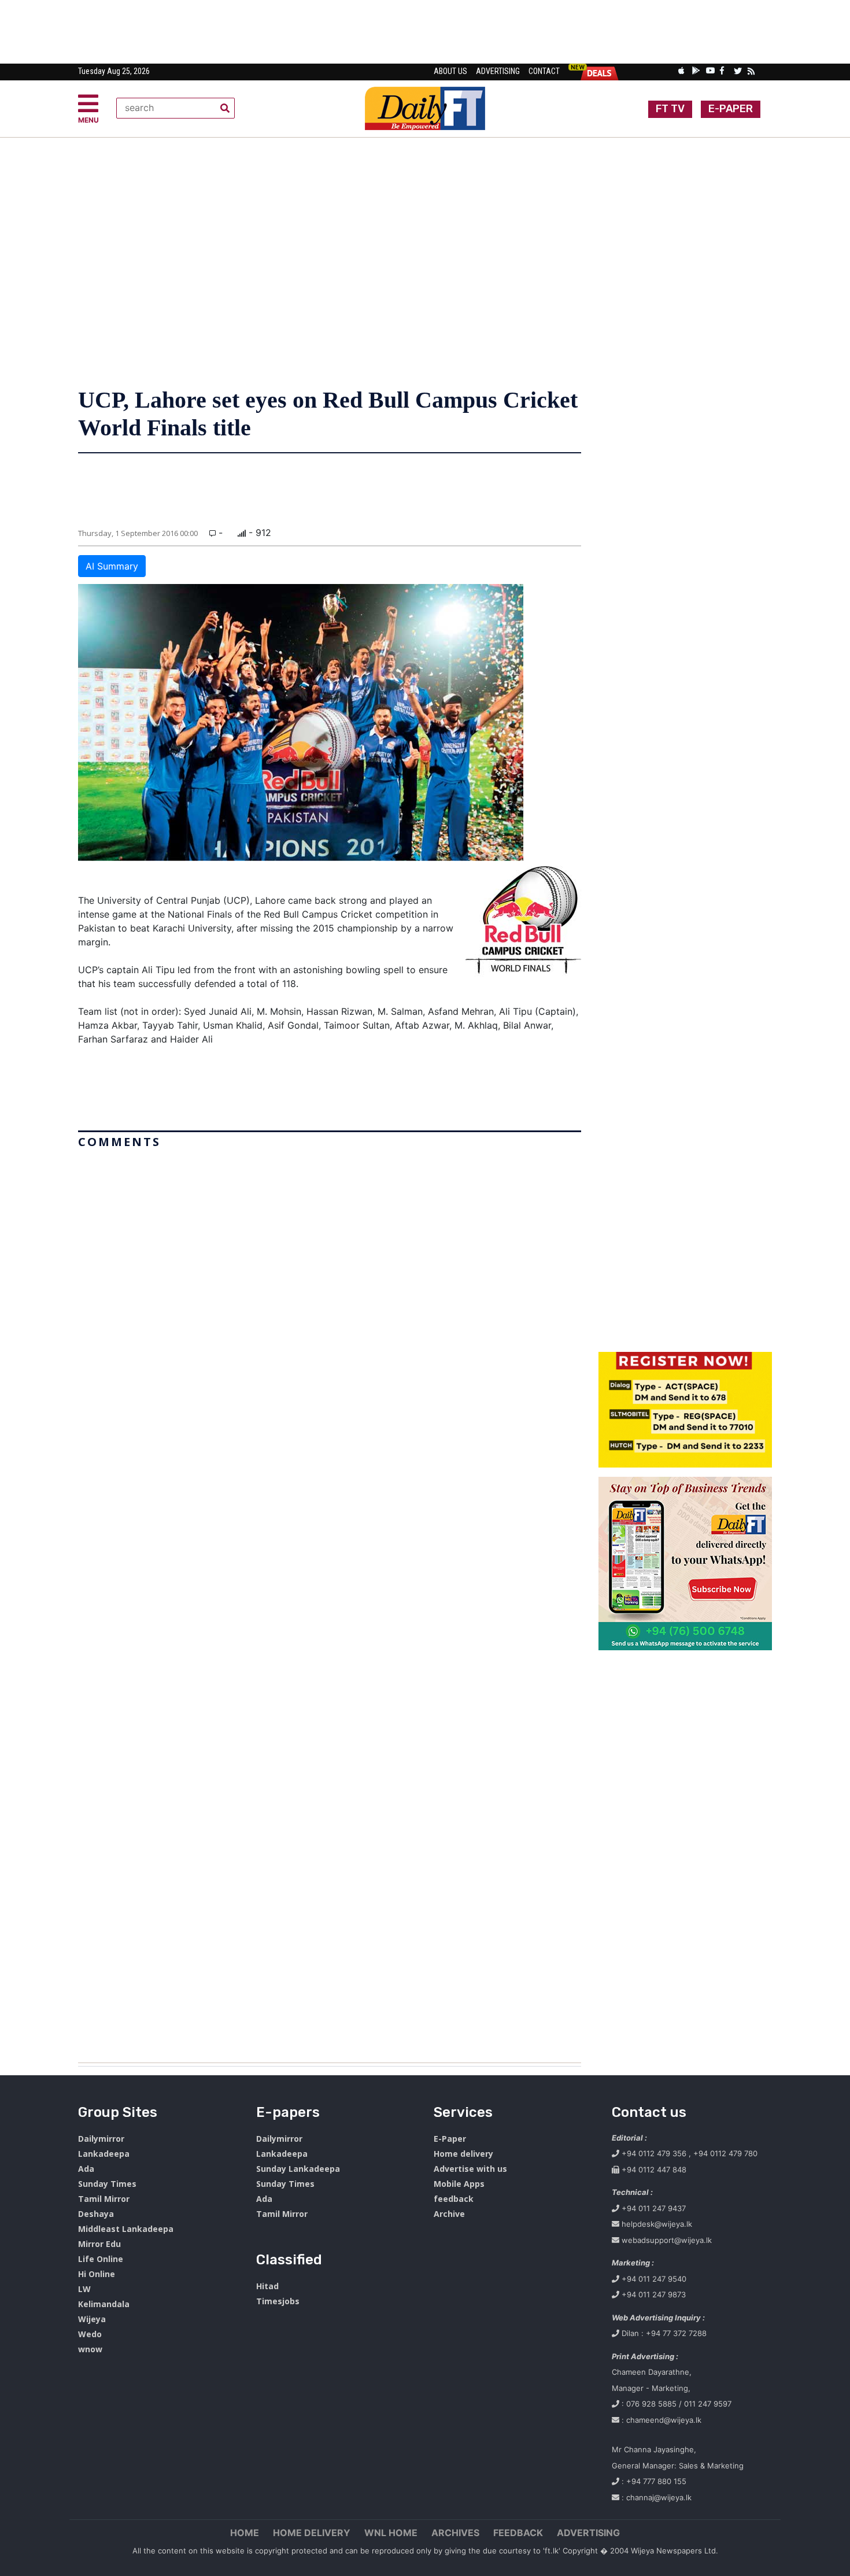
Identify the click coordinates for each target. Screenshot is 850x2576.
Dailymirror (101, 2139)
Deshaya (96, 2214)
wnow (90, 2349)
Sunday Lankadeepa (298, 2169)
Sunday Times (107, 2184)
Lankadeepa (104, 2154)
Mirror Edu (99, 2244)
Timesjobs (278, 2301)
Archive (449, 2214)
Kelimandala (104, 2304)
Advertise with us (470, 2169)
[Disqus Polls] (330, 1298)
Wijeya (92, 2319)
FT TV (670, 109)
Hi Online (97, 2274)
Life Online (101, 2259)
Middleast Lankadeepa (126, 2229)
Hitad (267, 2286)
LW (84, 2289)
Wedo (90, 2334)
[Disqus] (330, 1601)
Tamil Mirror (104, 2199)
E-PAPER (731, 109)
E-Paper (450, 2139)
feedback (454, 2199)
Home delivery (463, 2154)
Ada (86, 2169)
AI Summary (112, 566)
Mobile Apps (459, 2184)
